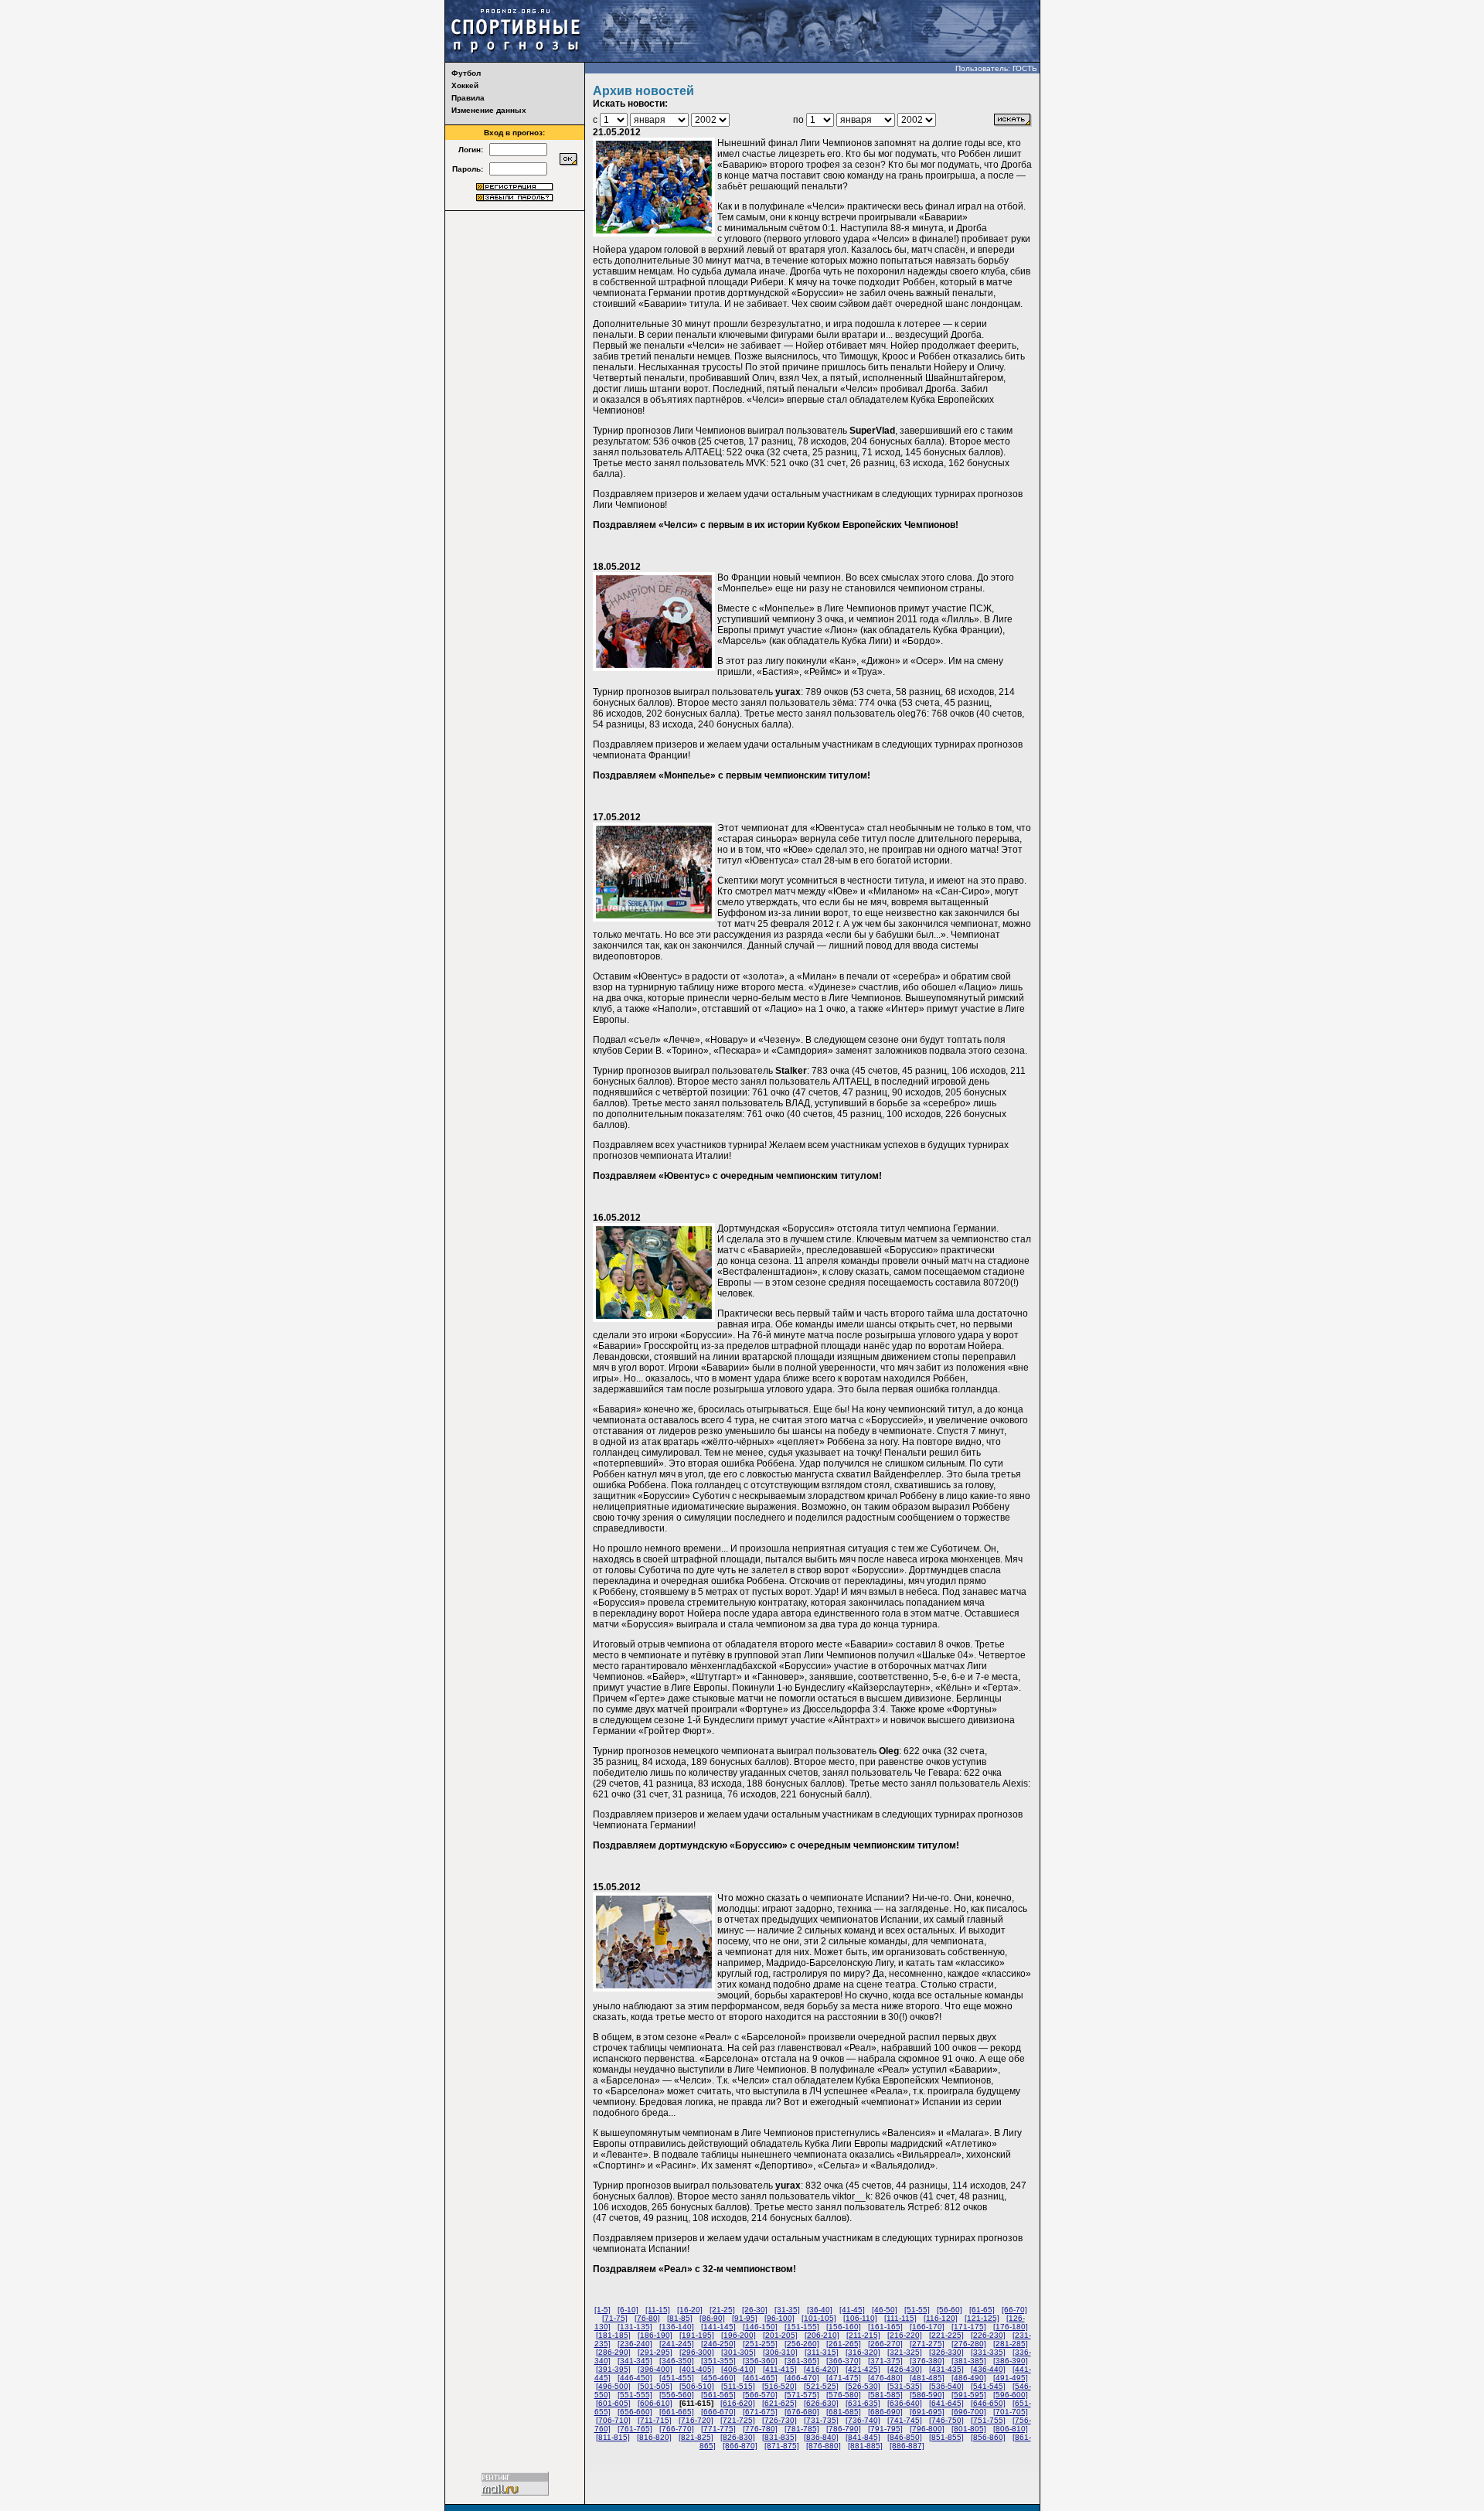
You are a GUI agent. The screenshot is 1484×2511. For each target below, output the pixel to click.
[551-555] (635, 2395)
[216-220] (905, 2335)
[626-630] (821, 2403)
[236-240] (635, 2344)
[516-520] (779, 2386)
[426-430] (905, 2369)
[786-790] (844, 2429)
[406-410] (739, 2369)
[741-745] (905, 2420)
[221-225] (946, 2335)
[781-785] (802, 2429)
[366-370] (844, 2361)
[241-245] (677, 2344)
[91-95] (745, 2318)
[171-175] (969, 2327)
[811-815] (613, 2437)
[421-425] (863, 2369)
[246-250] (718, 2344)
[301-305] (739, 2352)
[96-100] (779, 2318)
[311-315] (822, 2352)
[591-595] (969, 2395)
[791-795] (885, 2429)
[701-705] (1011, 2412)
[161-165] (885, 2327)
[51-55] (917, 2310)
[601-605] (613, 2403)
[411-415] (780, 2369)
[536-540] (946, 2386)
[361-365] (802, 2361)
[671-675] (760, 2412)
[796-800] (927, 2429)
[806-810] (1011, 2429)
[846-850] (905, 2437)
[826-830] (738, 2437)
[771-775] (718, 2429)
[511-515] (738, 2386)
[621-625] (779, 2403)
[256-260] (802, 2344)
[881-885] (865, 2446)
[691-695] (927, 2412)
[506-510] (697, 2386)
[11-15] (658, 2310)
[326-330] (946, 2352)
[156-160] (844, 2327)
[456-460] (718, 2378)
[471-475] (844, 2378)
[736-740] (863, 2420)
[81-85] (680, 2318)
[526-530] (863, 2386)
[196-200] (739, 2335)
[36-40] (820, 2310)
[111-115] (900, 2318)
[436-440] (988, 2369)
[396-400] (655, 2369)
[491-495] (1011, 2378)
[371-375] (885, 2361)
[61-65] (982, 2310)
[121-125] (982, 2318)
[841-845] (863, 2437)
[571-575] (802, 2395)
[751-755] (988, 2420)
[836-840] (821, 2437)
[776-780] (760, 2429)
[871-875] (782, 2446)
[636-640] (905, 2403)
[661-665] (677, 2412)
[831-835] (779, 2437)
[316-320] (863, 2352)
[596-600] (1011, 2395)
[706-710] (613, 2420)
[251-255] (760, 2344)
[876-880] (824, 2446)
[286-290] (613, 2352)
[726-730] (779, 2420)
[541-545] (988, 2386)
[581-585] (885, 2395)
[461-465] (760, 2378)
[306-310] (780, 2352)
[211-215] (863, 2335)
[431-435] (946, 2369)
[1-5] (602, 2310)
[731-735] (821, 2420)
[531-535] (905, 2386)
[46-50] (885, 2310)
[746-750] (946, 2420)
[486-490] (969, 2378)
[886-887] (907, 2446)
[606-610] (655, 2403)
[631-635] (863, 2403)
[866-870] (740, 2446)
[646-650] (988, 2403)
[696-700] (969, 2412)
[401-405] (697, 2369)
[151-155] (802, 2327)
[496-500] (613, 2386)
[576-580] (844, 2395)
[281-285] (1011, 2344)
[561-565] (718, 2395)
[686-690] (885, 2412)
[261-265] (844, 2344)
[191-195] (697, 2335)
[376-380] (927, 2361)
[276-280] (969, 2344)
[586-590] (927, 2395)
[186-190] (655, 2335)
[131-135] (635, 2327)
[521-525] (821, 2386)
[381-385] (969, 2361)
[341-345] (635, 2361)
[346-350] (677, 2361)
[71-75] (615, 2318)
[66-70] (1014, 2310)
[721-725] (738, 2420)
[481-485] (927, 2378)
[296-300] (697, 2352)
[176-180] (1011, 2327)
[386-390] (1011, 2361)
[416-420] (821, 2369)
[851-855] (946, 2437)
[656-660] (635, 2412)
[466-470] (802, 2378)
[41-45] (852, 2310)
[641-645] (946, 2403)
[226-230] (988, 2335)
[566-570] (760, 2395)
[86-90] (712, 2318)
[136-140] (677, 2327)
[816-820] (654, 2437)
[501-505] (655, 2386)
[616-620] (738, 2403)
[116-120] (941, 2318)
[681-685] (844, 2412)
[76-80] (647, 2318)
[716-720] (696, 2420)
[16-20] (690, 2310)
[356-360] (760, 2361)
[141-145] (718, 2327)
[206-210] (822, 2335)
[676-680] (802, 2412)
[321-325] (905, 2352)
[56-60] (950, 2310)
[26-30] (755, 2310)
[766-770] (677, 2429)
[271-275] (927, 2344)
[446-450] (635, 2378)
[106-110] (860, 2318)
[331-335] (988, 2352)
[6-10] (628, 2310)
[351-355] (718, 2361)
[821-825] (696, 2437)
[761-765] (635, 2429)
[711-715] (655, 2420)
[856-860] (988, 2437)
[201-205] (780, 2335)
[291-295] (655, 2352)
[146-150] (760, 2327)
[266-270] (885, 2344)
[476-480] (885, 2378)
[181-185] (613, 2335)
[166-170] (927, 2327)
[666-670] (718, 2412)
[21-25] (722, 2310)
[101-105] (819, 2318)
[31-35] (787, 2310)
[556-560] (677, 2395)
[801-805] (969, 2429)
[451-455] (677, 2378)
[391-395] (613, 2369)
